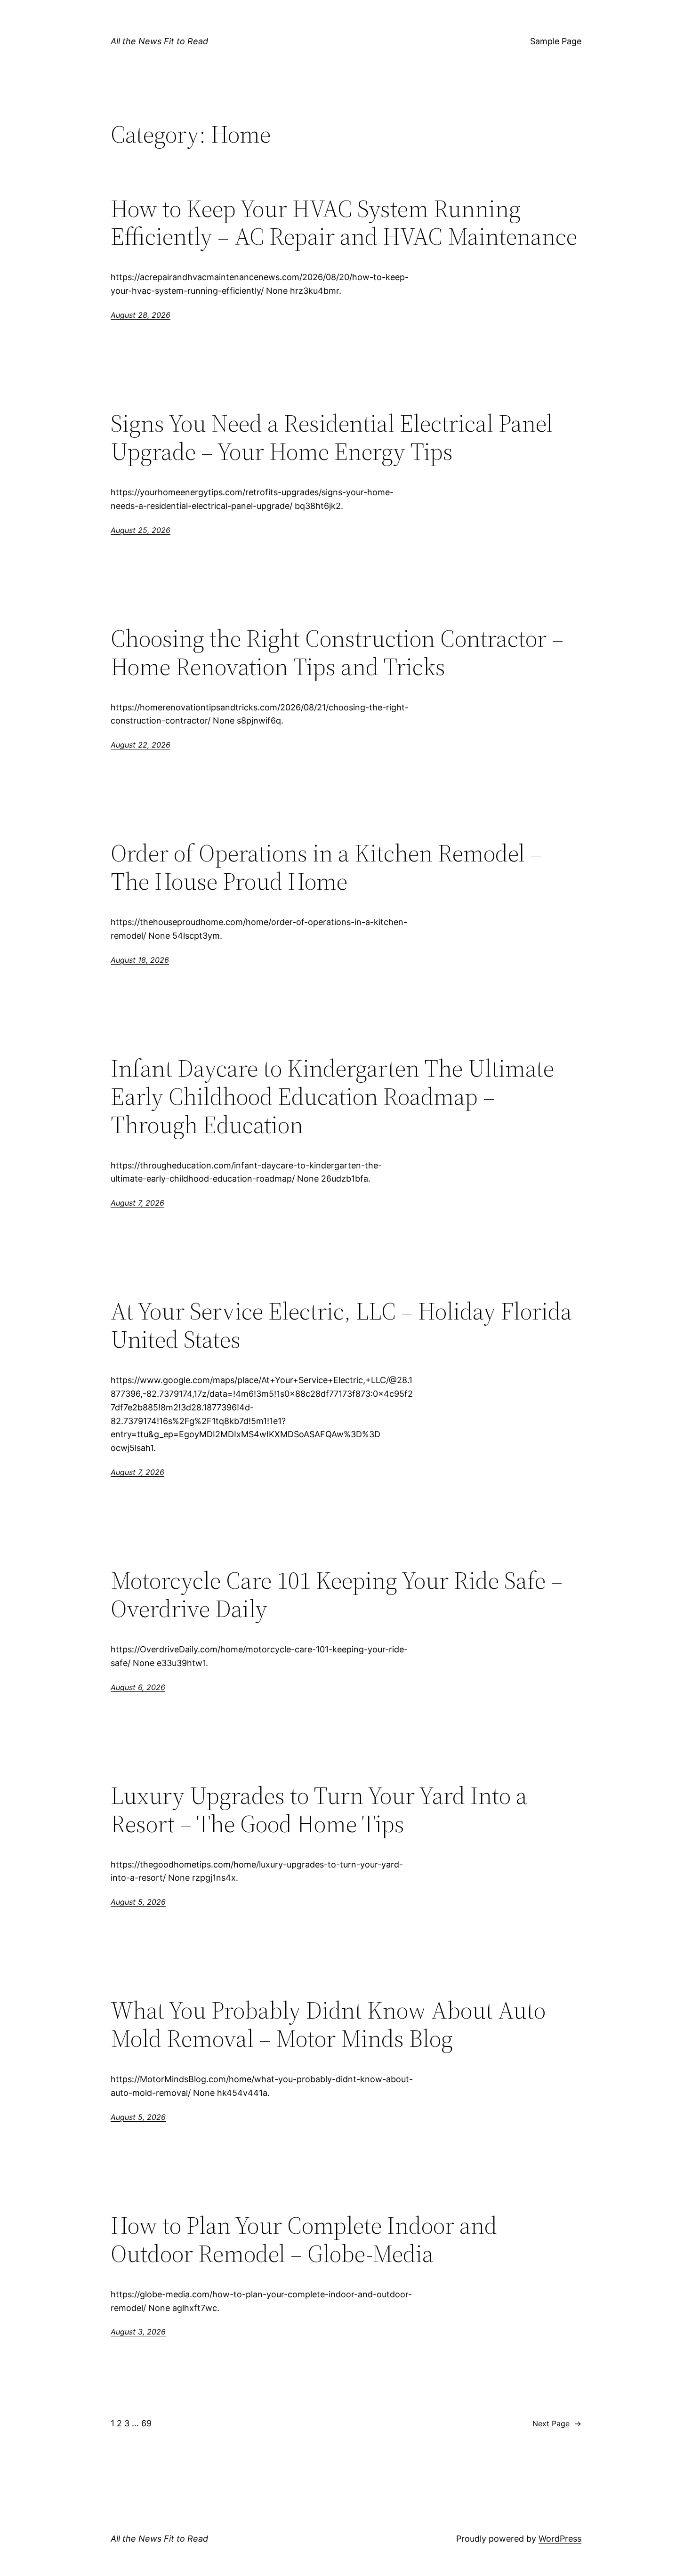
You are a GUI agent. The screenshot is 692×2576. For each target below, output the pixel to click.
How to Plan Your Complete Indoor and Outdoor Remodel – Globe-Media (304, 2239)
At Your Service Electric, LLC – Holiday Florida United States (341, 1325)
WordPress (560, 2539)
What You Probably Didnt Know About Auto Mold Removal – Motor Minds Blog (328, 2024)
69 (146, 2423)
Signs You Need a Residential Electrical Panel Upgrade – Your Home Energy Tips (332, 437)
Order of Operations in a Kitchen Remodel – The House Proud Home (326, 867)
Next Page (557, 2423)
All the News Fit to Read (159, 41)
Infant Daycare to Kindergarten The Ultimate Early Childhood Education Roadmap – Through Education (332, 1096)
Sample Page (556, 41)
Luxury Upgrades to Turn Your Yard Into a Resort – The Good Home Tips (319, 1810)
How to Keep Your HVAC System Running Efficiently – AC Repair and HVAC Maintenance (344, 223)
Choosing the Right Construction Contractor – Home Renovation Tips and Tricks (337, 652)
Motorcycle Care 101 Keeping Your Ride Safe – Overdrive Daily (337, 1594)
